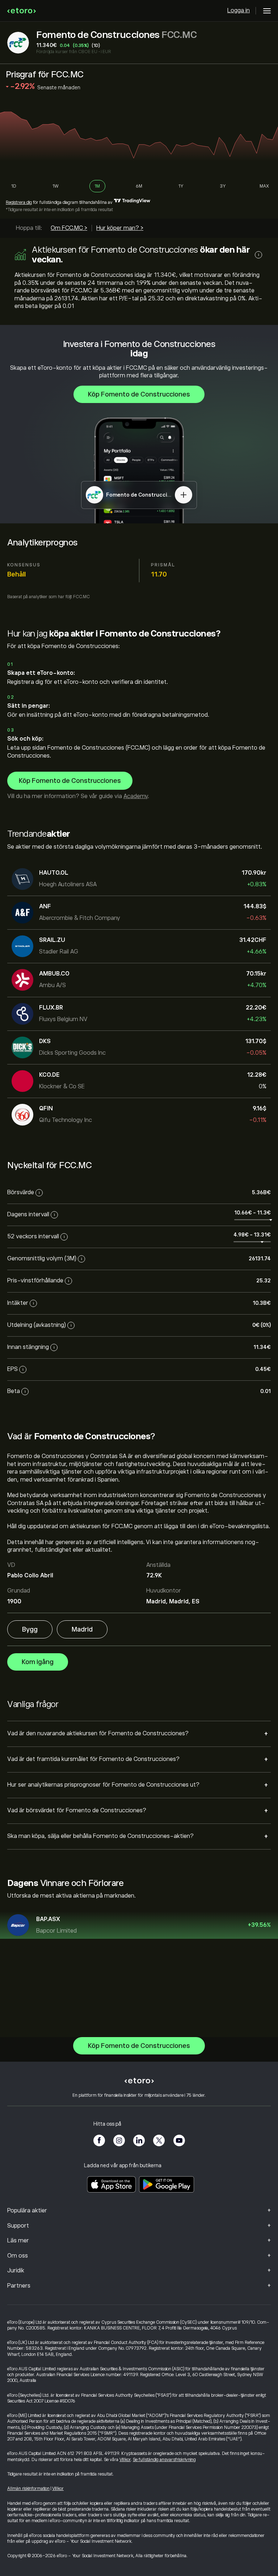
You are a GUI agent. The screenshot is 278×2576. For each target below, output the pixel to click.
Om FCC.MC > (69, 228)
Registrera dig (19, 202)
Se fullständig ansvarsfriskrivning (164, 2460)
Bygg (30, 1629)
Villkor (125, 2460)
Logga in (239, 10)
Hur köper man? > (120, 228)
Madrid (82, 1629)
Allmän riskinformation (28, 2489)
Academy (136, 796)
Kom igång (38, 1662)
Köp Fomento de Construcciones (139, 394)
